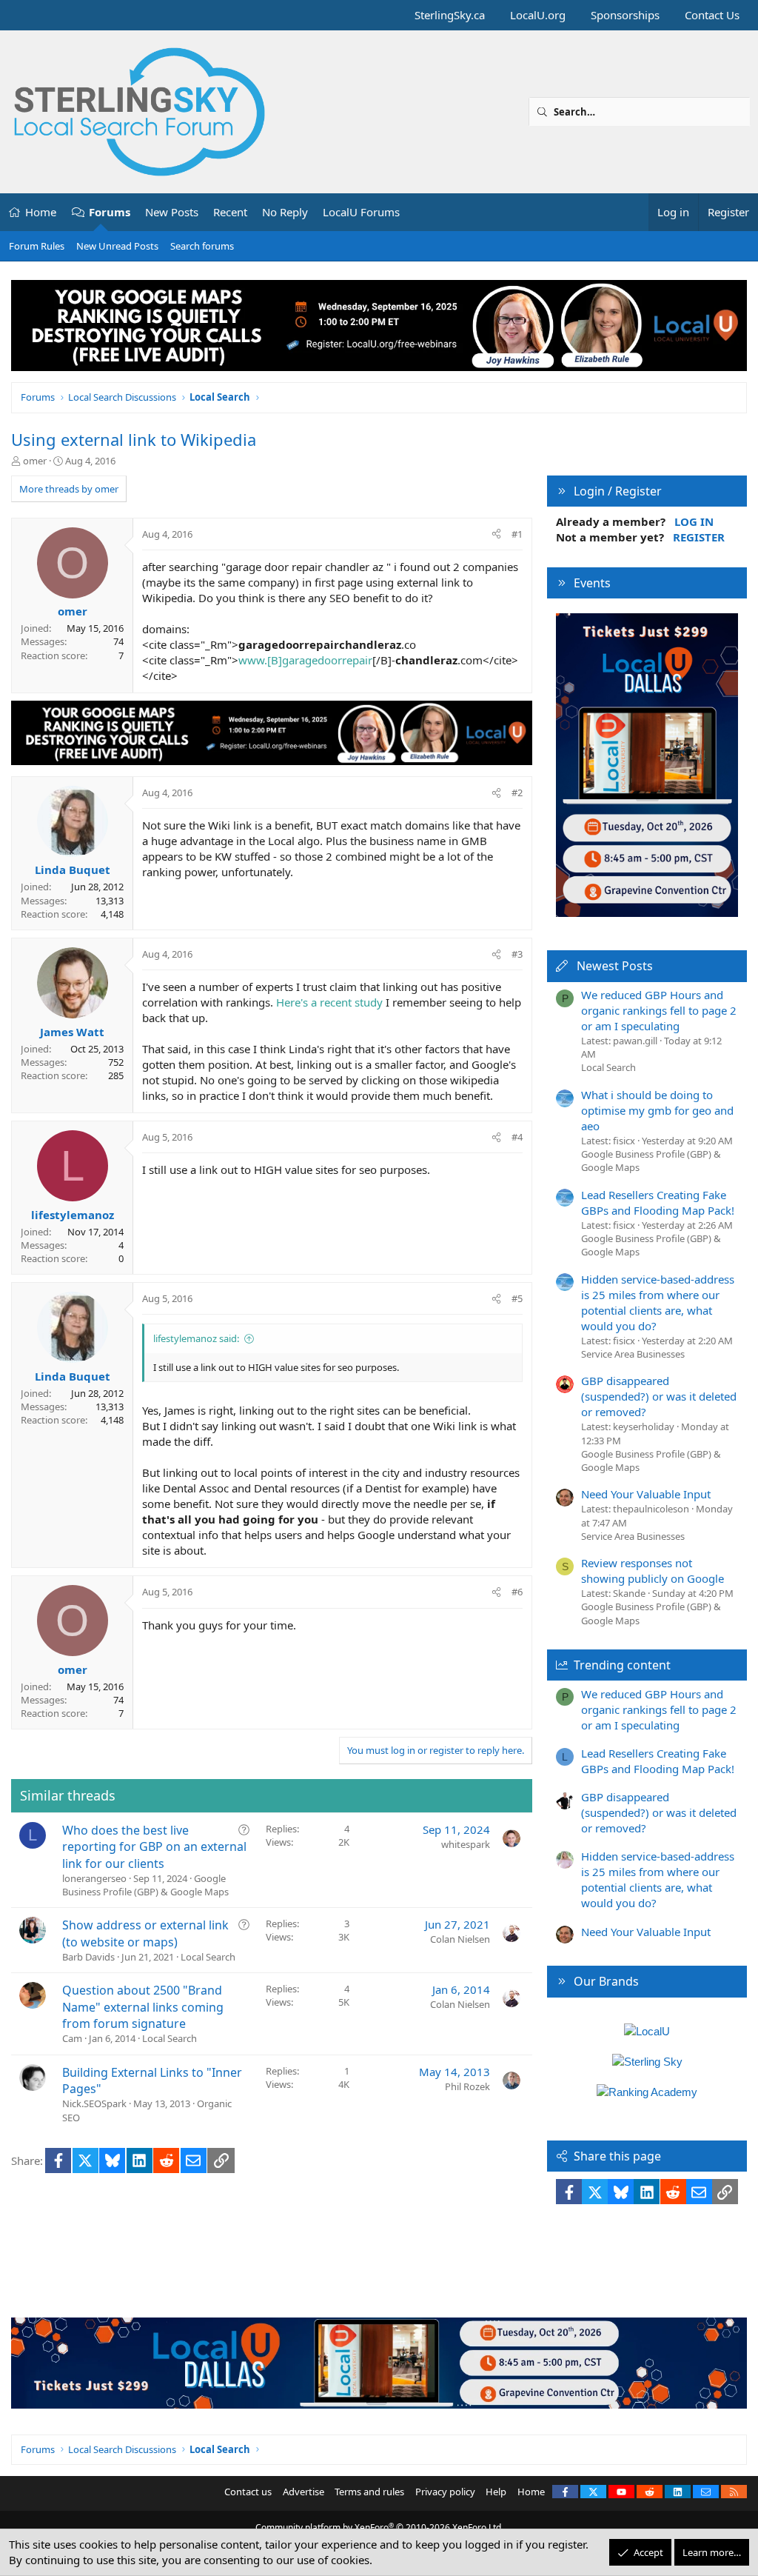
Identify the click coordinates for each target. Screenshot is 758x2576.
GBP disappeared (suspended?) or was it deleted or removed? (659, 1396)
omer (35, 461)
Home (41, 212)
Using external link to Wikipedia (134, 439)
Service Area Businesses (633, 1354)
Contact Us (712, 15)
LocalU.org (538, 15)
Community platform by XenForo (379, 2527)
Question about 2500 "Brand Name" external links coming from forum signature (143, 2007)
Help (496, 2492)
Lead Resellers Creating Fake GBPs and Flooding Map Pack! (658, 1202)
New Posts (172, 212)
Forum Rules (37, 246)
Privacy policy (445, 2492)
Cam (72, 2038)
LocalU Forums (361, 212)
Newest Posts (615, 966)
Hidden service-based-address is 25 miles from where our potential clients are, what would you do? (658, 1302)
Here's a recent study (329, 1002)
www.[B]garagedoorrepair (305, 660)
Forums (110, 212)
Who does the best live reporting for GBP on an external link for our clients (154, 1847)
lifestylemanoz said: (196, 1338)
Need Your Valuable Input (646, 1494)
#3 (517, 954)
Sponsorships (625, 15)
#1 (517, 534)
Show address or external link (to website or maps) (145, 1933)
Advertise (303, 2492)
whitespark (466, 1844)
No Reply (285, 212)
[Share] (496, 534)
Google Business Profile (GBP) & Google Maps (145, 1885)
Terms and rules (369, 2492)
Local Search (208, 1957)
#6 (517, 1592)
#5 (517, 1298)
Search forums (202, 246)
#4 (517, 1137)
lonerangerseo (94, 1878)
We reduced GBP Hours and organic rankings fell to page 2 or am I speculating (659, 1010)
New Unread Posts (117, 246)
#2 (517, 793)
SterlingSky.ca (450, 15)
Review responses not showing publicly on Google (653, 1571)
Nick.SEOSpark (94, 2103)
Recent (230, 212)
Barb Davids (88, 1957)
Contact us (248, 2492)
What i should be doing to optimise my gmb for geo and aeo (657, 1110)
